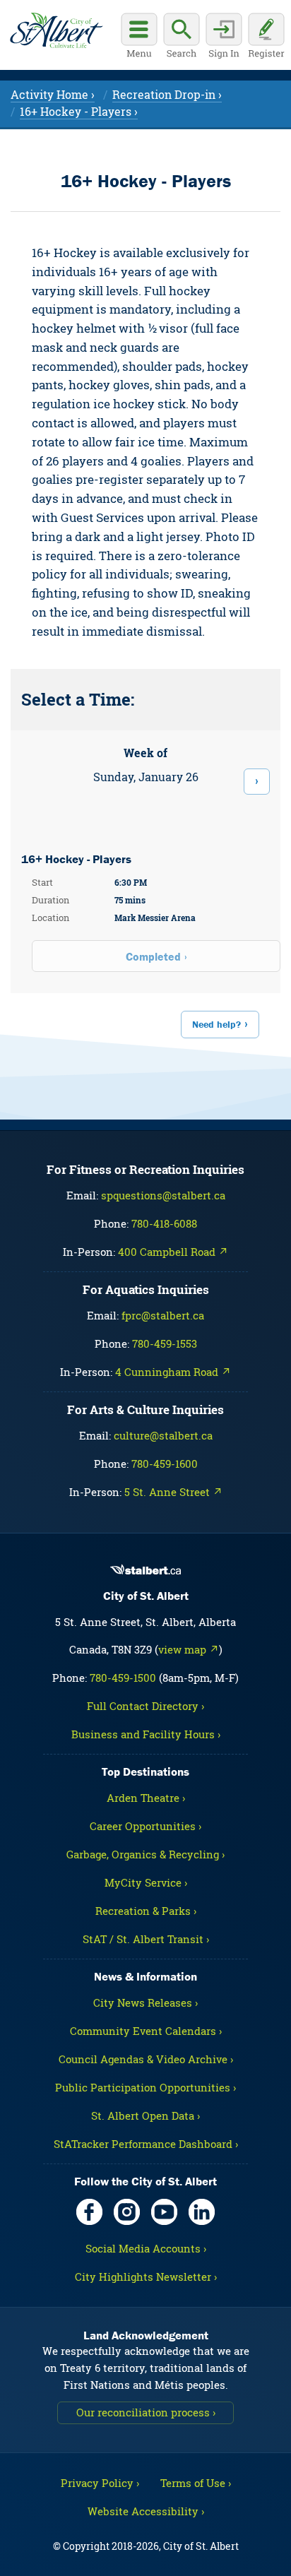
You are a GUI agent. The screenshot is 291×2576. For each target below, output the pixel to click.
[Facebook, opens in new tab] (89, 2212)
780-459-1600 (165, 1464)
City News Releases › (145, 2002)
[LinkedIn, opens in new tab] (202, 2212)
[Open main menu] (139, 37)
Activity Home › (53, 94)
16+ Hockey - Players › (79, 111)
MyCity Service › (146, 1882)
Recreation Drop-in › (167, 94)
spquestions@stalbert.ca (163, 1195)
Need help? (216, 1024)
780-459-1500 (123, 1678)
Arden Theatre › (146, 1798)
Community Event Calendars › (146, 2031)
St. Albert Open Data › (145, 2115)
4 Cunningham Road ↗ (173, 1372)
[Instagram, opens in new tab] (127, 2212)
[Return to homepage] (56, 30)
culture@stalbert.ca (163, 1435)
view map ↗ (189, 1649)
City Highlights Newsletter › (146, 2277)
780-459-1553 (165, 1343)
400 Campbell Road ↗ (173, 1252)
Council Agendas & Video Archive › (146, 2059)
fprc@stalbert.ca (163, 1315)
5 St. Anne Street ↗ (173, 1492)
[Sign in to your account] (224, 37)
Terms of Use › (196, 2483)
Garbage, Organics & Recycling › (145, 1854)
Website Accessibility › (146, 2511)
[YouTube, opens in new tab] (164, 2212)
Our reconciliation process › (146, 2412)
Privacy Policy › (100, 2483)
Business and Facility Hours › (146, 1734)
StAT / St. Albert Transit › (146, 1939)
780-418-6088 (164, 1223)
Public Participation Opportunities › (145, 2087)
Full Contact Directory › (145, 1706)
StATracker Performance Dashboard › (146, 2144)
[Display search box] (182, 37)
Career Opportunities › (145, 1826)
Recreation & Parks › (146, 1911)
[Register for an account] (266, 37)
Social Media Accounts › (146, 2248)
